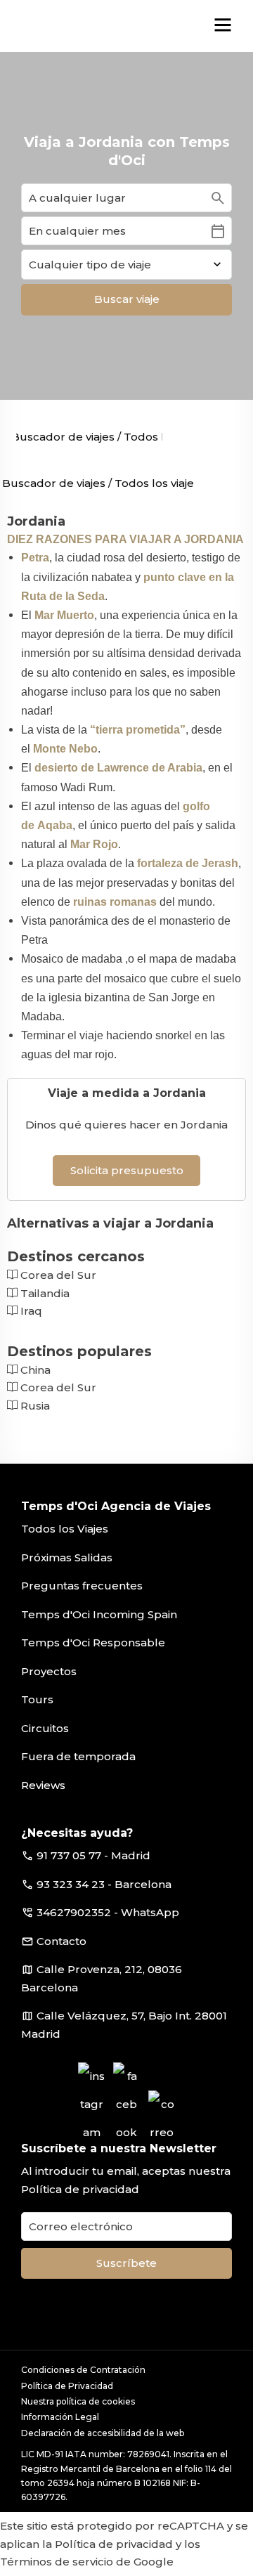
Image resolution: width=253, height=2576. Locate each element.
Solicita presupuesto (127, 1170)
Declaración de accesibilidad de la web (103, 2433)
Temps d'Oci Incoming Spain (99, 1614)
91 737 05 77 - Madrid (93, 1855)
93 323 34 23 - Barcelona (104, 1884)
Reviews (43, 1785)
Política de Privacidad (67, 2386)
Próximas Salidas (67, 1557)
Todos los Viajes (65, 1529)
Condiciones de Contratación (83, 2370)
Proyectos (49, 1671)
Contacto (61, 1941)
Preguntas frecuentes (82, 1586)
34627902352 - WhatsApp (108, 1912)
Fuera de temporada (78, 1756)
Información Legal (60, 2417)
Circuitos (45, 1728)
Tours (37, 1699)
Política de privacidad (80, 2189)
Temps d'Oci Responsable (93, 1642)
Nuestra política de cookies (78, 2401)
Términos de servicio (57, 2562)
